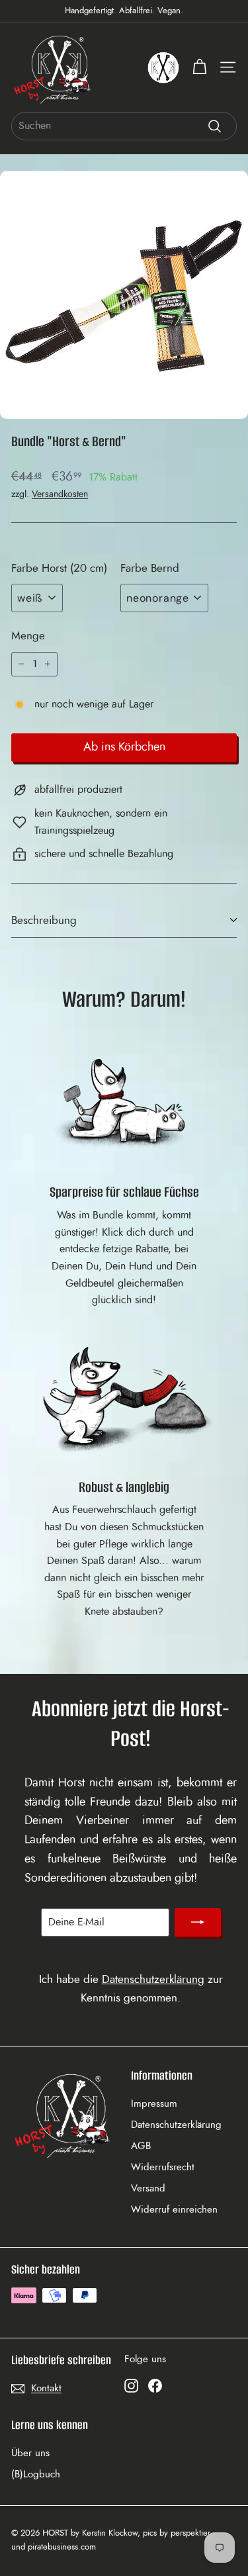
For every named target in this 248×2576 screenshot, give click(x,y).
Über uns (30, 2453)
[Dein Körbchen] (199, 67)
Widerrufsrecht (163, 2167)
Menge (28, 636)
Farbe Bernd (150, 568)
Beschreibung (44, 920)
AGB (141, 2146)
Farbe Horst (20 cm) (59, 568)
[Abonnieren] (198, 1923)
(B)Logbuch (36, 2474)
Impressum (154, 2104)
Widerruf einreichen (174, 2210)
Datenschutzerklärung (153, 1979)
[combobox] (124, 126)
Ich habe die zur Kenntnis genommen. (131, 1988)
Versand (148, 2188)
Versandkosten (60, 494)
